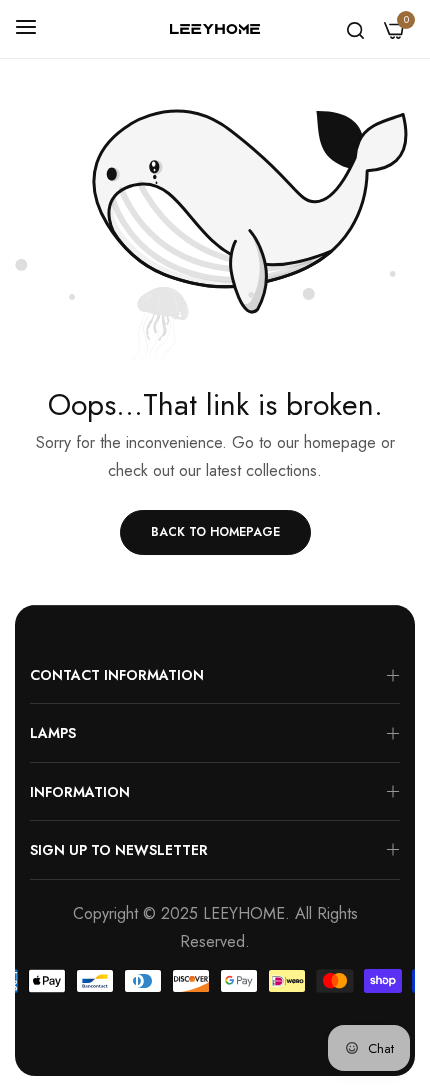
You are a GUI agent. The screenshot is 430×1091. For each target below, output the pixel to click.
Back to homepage (215, 532)
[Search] (355, 29)
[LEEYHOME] (215, 29)
